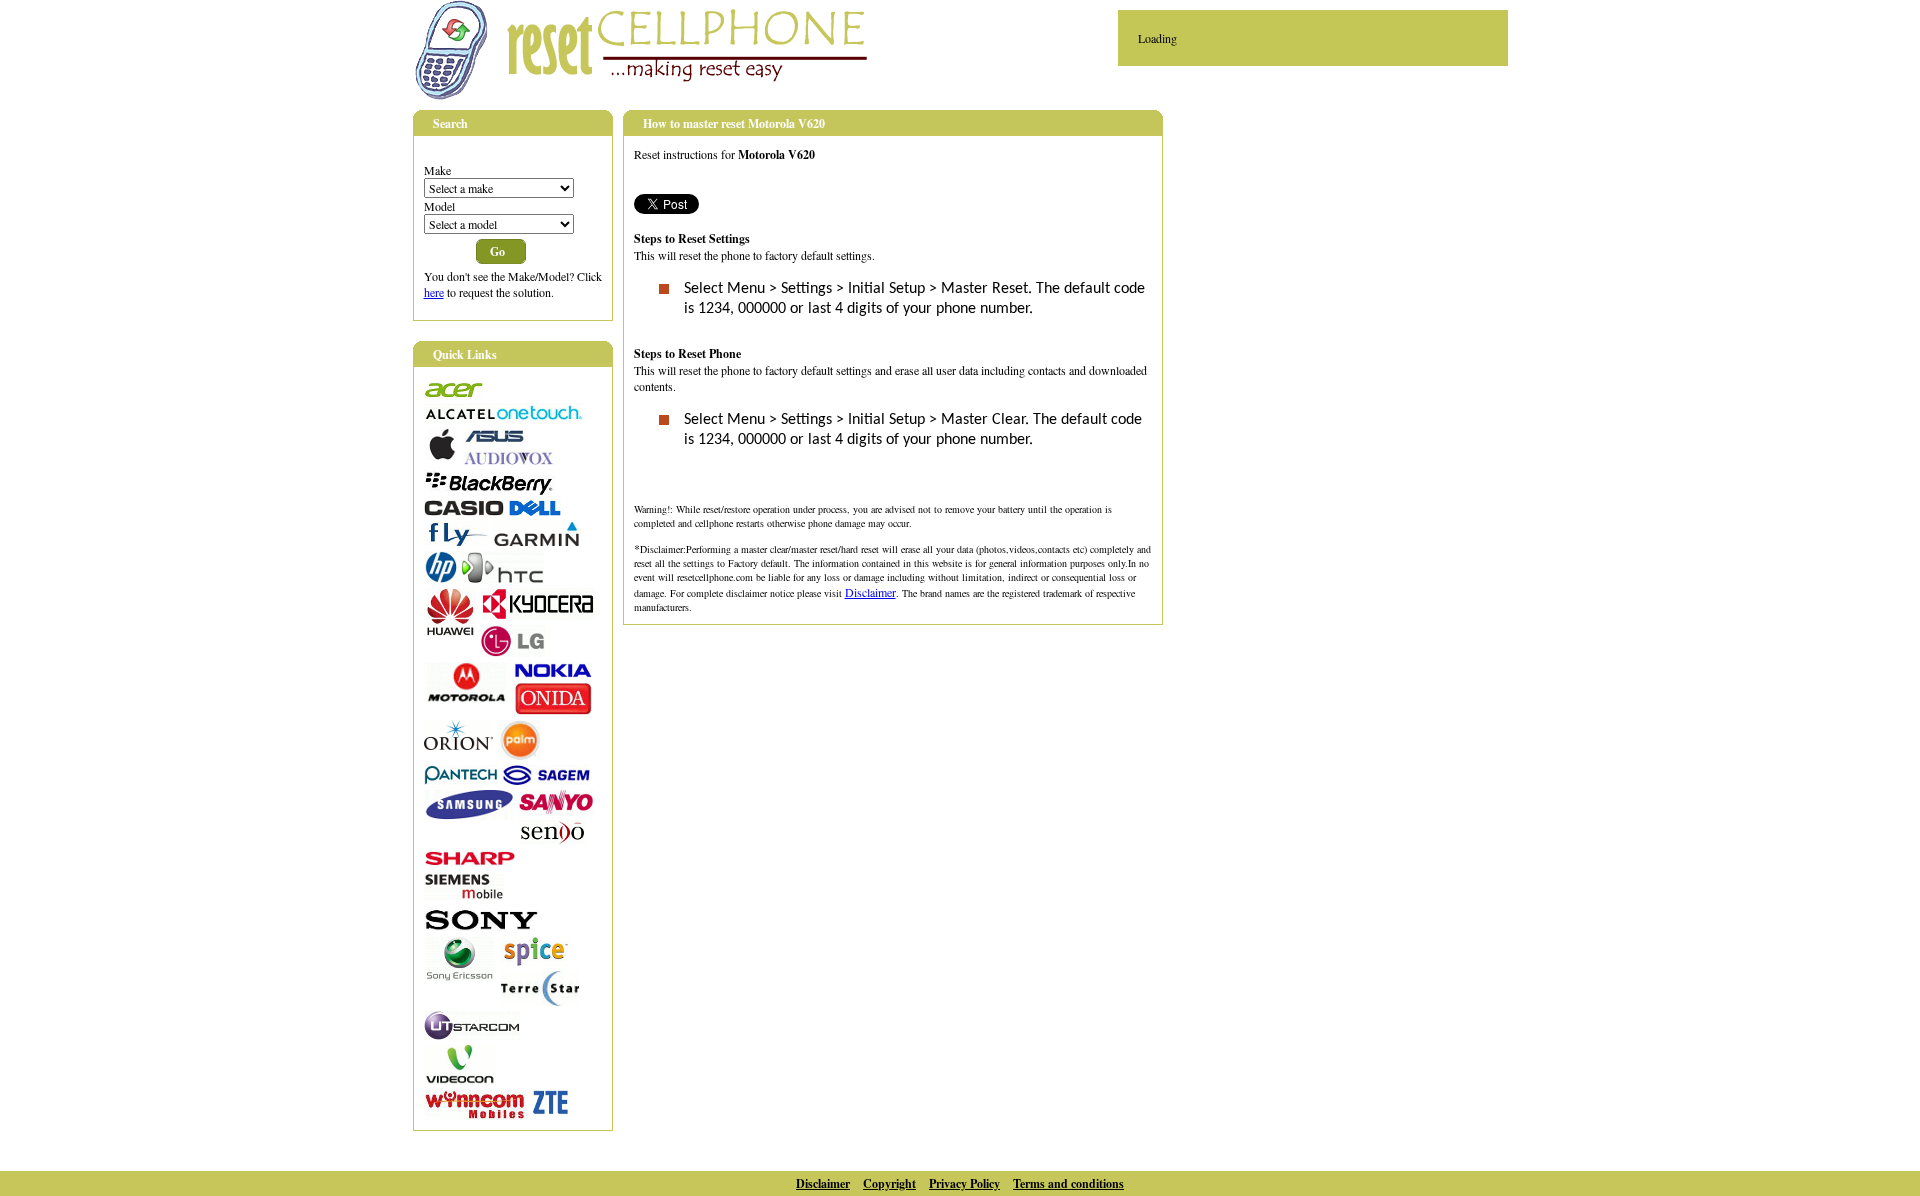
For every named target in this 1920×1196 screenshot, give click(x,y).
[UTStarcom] (472, 1035)
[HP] (440, 578)
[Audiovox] (508, 460)
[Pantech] (460, 780)
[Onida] (553, 710)
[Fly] (456, 541)
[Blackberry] (489, 490)
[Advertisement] (1353, 251)
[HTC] (503, 578)
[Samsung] (469, 815)
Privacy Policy (964, 1183)
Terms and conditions (1068, 1183)
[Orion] (458, 745)
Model (439, 206)
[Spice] (535, 961)
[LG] (516, 652)
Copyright (889, 1183)
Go (497, 251)
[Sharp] (469, 861)
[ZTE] (550, 1110)
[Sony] (482, 926)
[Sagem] (546, 780)
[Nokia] (553, 673)
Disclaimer (870, 592)
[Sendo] (552, 840)
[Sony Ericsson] (460, 976)
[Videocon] (460, 1080)
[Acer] (453, 393)
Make (437, 170)
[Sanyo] (556, 810)
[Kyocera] (538, 615)
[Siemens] (464, 896)
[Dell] (535, 511)
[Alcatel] (503, 418)
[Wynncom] (475, 1115)
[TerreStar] (540, 1001)
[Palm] (519, 755)
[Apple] (441, 455)
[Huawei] (450, 631)
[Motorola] (466, 697)
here (434, 292)
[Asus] (494, 439)
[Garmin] (536, 541)
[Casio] (464, 511)
